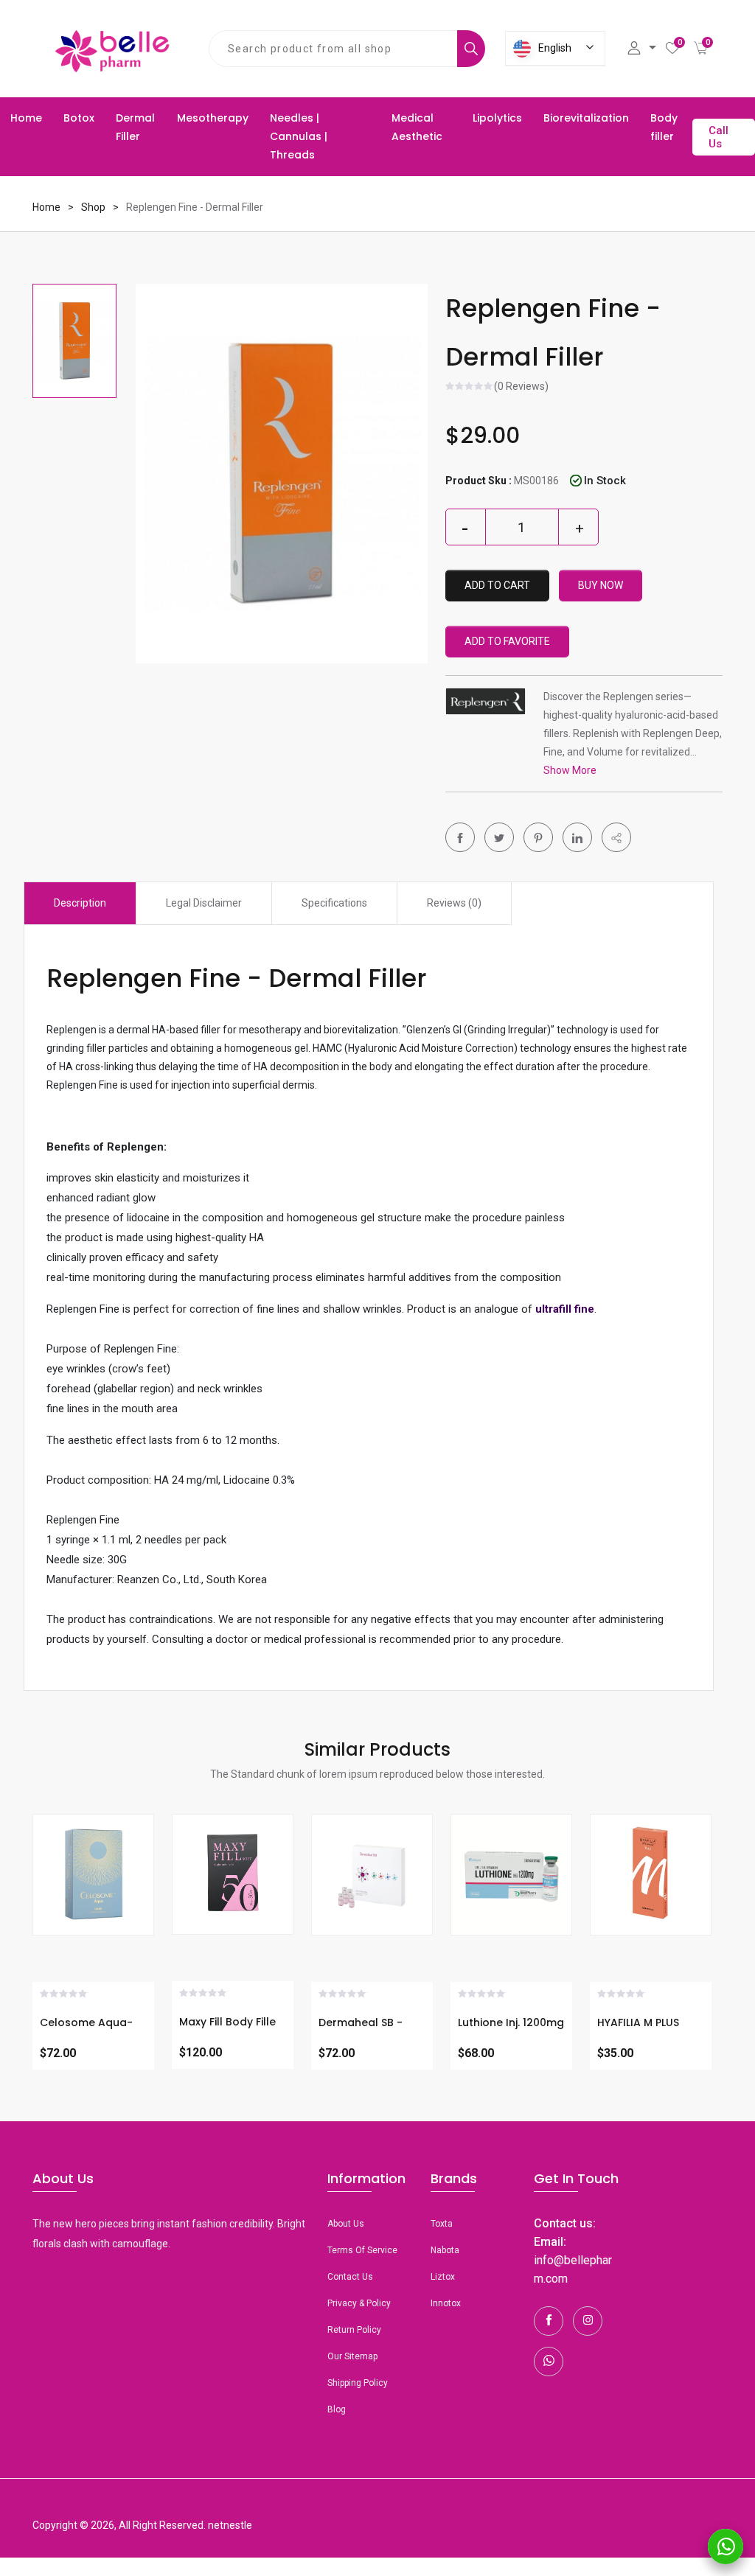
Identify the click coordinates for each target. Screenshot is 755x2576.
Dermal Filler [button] (135, 127)
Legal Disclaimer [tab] (204, 903)
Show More (570, 770)
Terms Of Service (362, 2250)
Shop (93, 207)
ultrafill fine (565, 1309)
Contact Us (350, 2277)
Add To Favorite (507, 641)
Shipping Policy (358, 2383)
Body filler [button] (664, 127)
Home (26, 118)
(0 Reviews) (521, 387)
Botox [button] (79, 118)
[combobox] (333, 49)
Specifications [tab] (334, 903)
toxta (442, 2224)
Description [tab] (80, 903)
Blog (337, 2409)
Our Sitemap (352, 2356)
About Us (346, 2224)
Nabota (445, 2250)
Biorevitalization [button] (586, 118)
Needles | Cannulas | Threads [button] (299, 136)
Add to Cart (497, 585)
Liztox (443, 2277)
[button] (616, 837)
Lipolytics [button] (497, 118)
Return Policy (354, 2330)
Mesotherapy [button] (213, 118)
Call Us (719, 137)
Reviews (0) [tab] (454, 903)
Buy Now (601, 585)
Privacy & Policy (359, 2303)
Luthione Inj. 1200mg (511, 2022)
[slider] (470, 388)
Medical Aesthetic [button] (417, 127)
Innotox (446, 2303)
